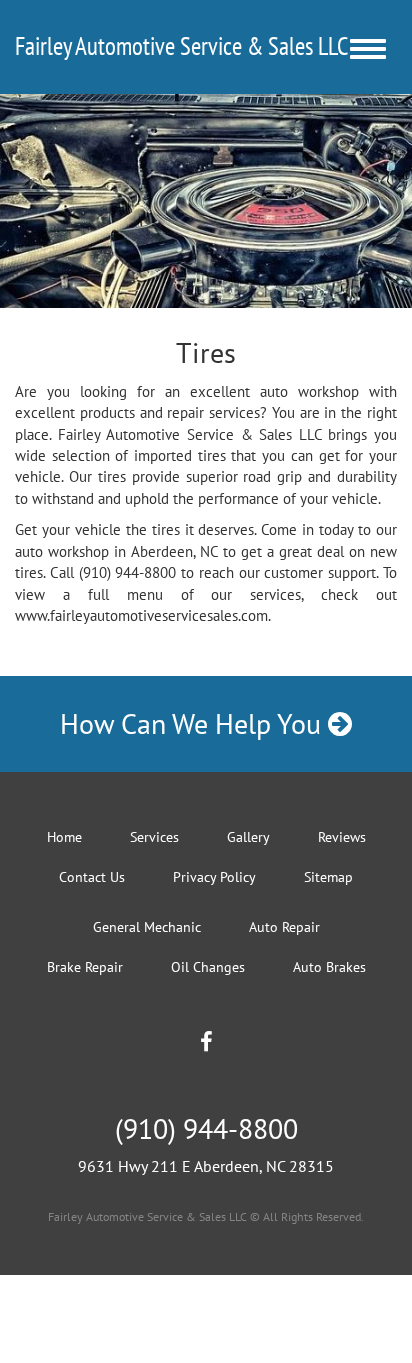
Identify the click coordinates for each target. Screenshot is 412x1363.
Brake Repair (85, 967)
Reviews (342, 837)
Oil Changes (208, 967)
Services (154, 837)
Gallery (248, 837)
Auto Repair (284, 927)
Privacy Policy (214, 877)
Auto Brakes (329, 967)
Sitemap (328, 877)
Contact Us (92, 877)
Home (64, 837)
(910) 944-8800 (206, 1128)
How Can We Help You (194, 723)
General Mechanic (147, 927)
